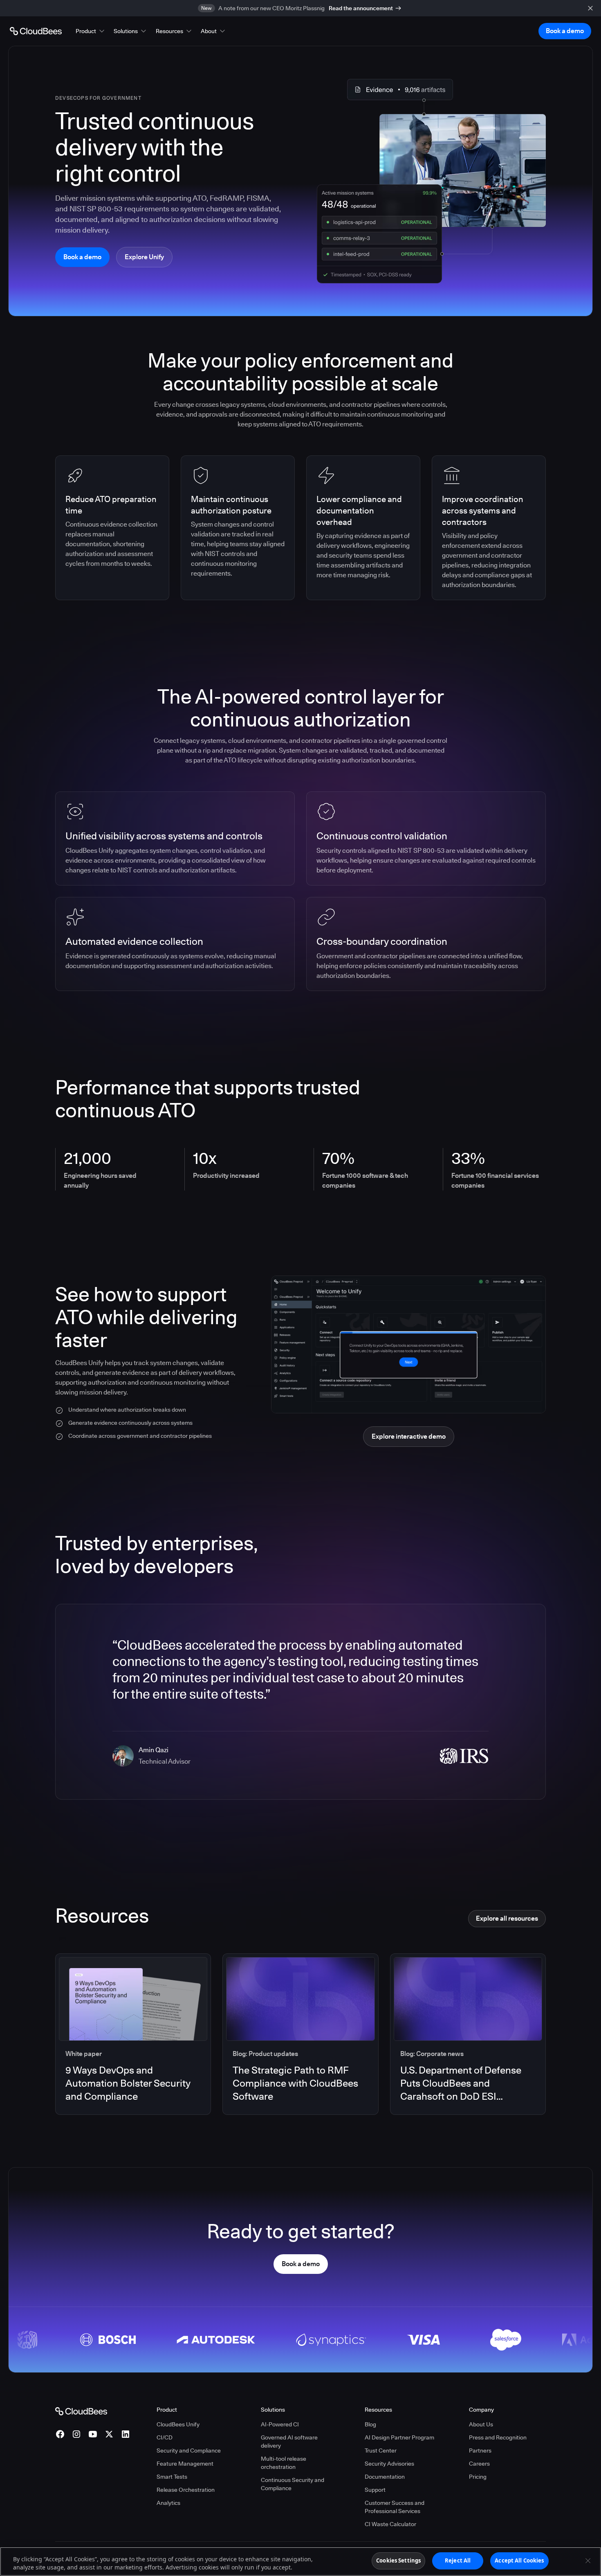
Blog (370, 2424)
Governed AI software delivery (289, 2441)
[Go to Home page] (36, 31)
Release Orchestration (186, 2490)
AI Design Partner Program (399, 2437)
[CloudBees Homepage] (81, 2411)
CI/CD (165, 2437)
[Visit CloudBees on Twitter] (109, 2434)
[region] (300, 2561)
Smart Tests (172, 2477)
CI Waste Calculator (390, 2524)
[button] (91, 31)
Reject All (458, 2560)
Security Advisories (389, 2464)
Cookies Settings (398, 2560)
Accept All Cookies (519, 2560)
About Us (481, 2424)
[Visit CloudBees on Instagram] (76, 2434)
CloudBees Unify (178, 2424)
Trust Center (381, 2450)
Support (375, 2490)
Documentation (385, 2477)
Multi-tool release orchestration (284, 2463)
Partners (480, 2450)
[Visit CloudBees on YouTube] (93, 2434)
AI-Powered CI (280, 2424)
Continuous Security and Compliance (293, 2484)
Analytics (168, 2503)
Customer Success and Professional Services (395, 2507)
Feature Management (185, 2464)
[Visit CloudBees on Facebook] (60, 2434)
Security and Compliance (189, 2450)
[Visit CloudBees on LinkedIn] (126, 2434)
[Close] (588, 2560)
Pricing (478, 2477)
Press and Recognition (498, 2437)
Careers (479, 2464)
